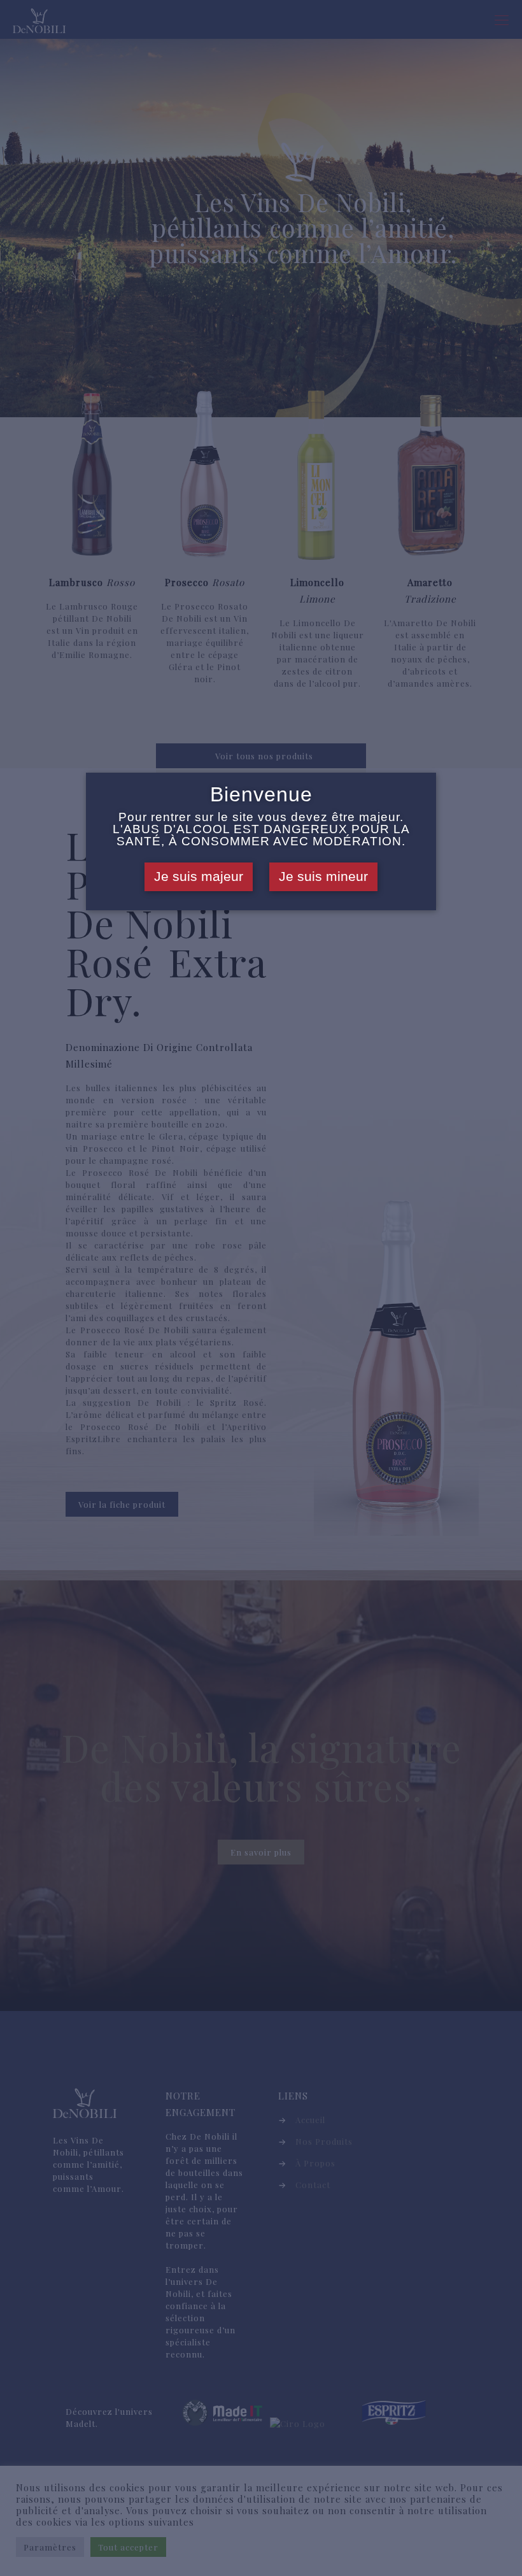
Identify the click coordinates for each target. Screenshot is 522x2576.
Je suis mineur (323, 877)
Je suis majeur (199, 877)
